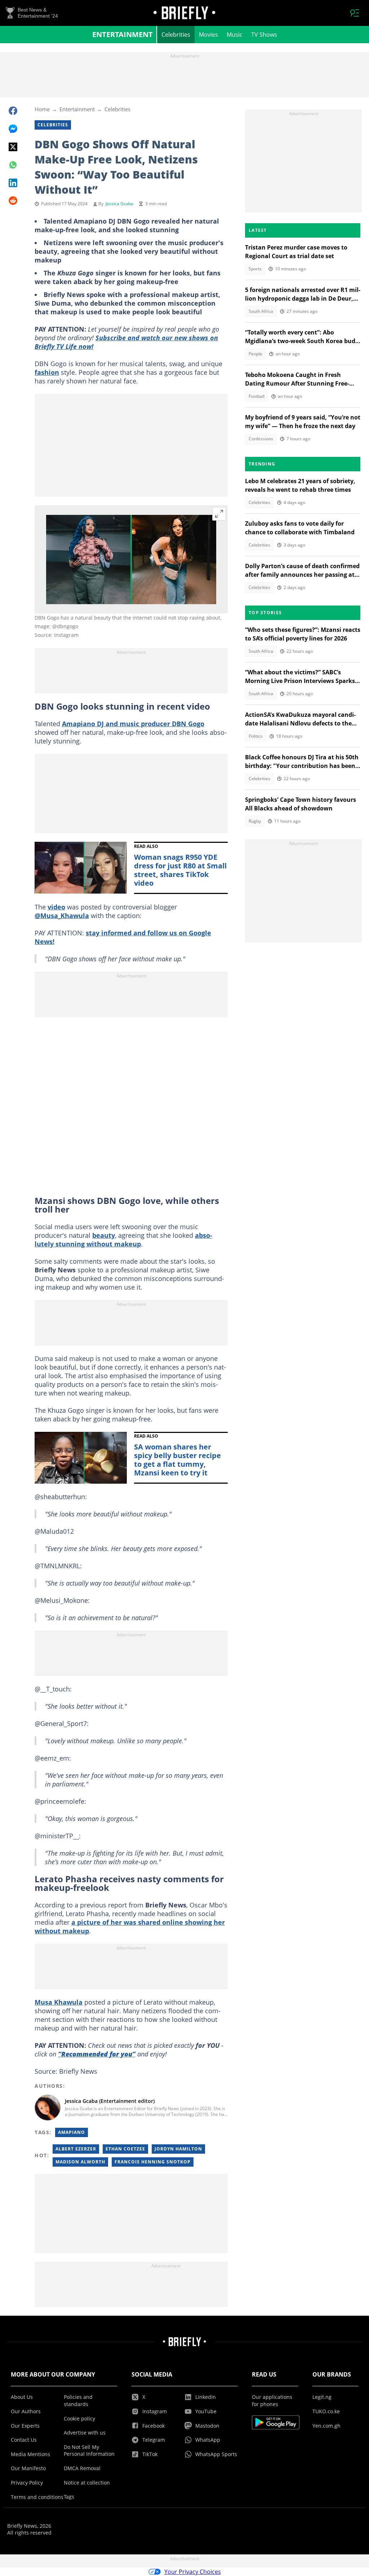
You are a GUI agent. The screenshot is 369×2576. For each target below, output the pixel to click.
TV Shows (264, 35)
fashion (47, 372)
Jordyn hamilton (178, 2149)
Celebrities (176, 35)
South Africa (261, 311)
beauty (104, 1235)
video (56, 907)
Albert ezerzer (76, 2149)
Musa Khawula (59, 2002)
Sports (255, 269)
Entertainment (123, 34)
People (255, 354)
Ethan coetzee (125, 2149)
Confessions (261, 439)
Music (235, 35)
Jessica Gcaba (119, 204)
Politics (256, 736)
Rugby (255, 821)
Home (42, 109)
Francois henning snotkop (153, 2162)
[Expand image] (219, 514)
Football (257, 396)
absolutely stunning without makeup (123, 1240)
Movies (208, 35)
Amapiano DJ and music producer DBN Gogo (133, 724)
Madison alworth (80, 2162)
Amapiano (72, 2132)
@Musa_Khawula (62, 916)
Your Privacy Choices (193, 2572)
